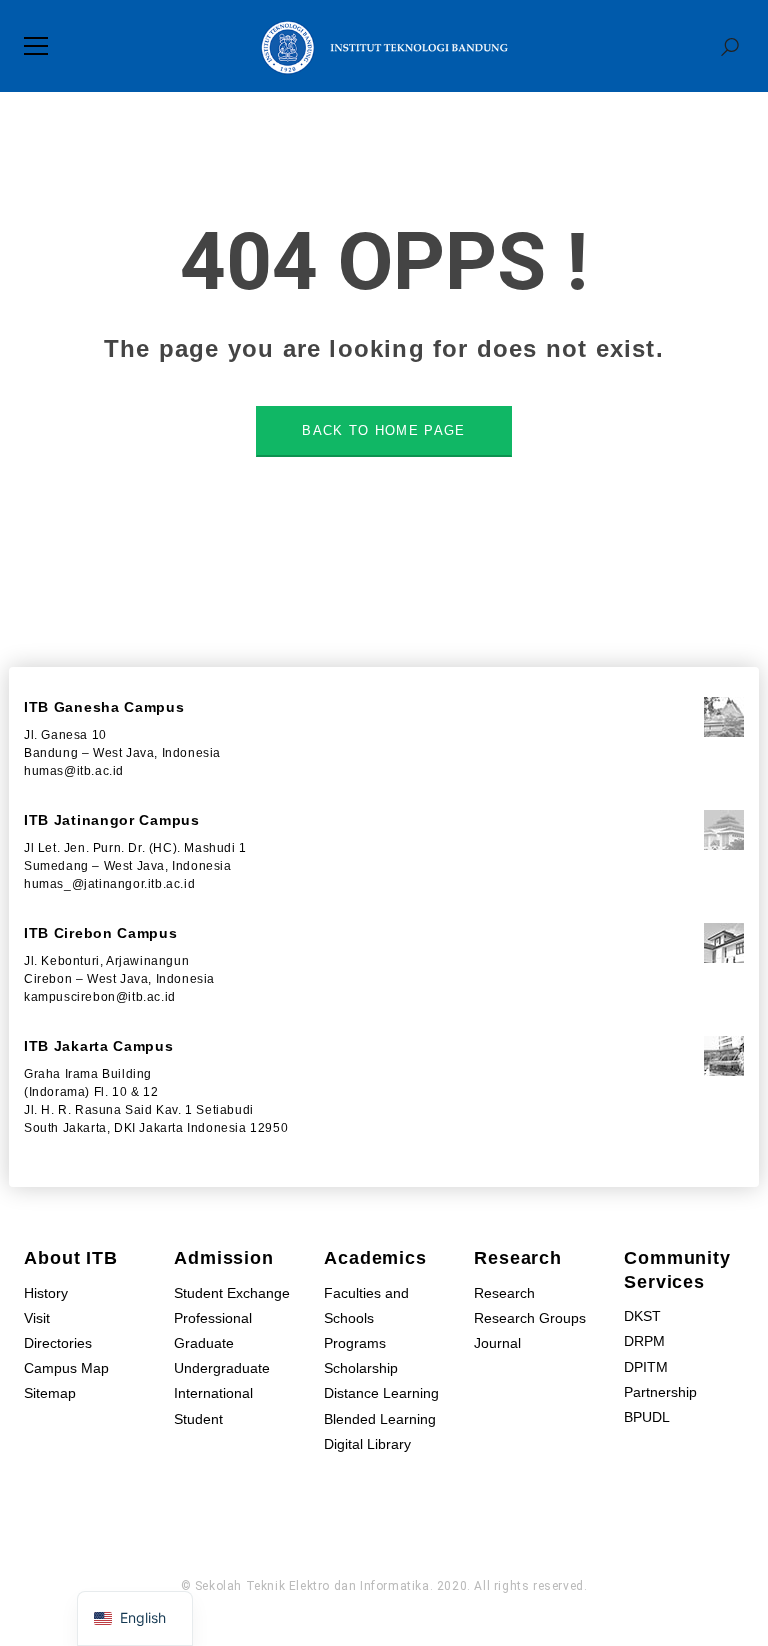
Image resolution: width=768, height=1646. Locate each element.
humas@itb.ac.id (74, 771)
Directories (58, 1343)
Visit (37, 1318)
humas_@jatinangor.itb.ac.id (109, 884)
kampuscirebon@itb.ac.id (100, 997)
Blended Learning (380, 1419)
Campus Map (66, 1368)
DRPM (644, 1341)
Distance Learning (381, 1393)
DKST (642, 1316)
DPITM (646, 1367)
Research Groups (530, 1318)
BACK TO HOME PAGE (383, 430)
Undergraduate (222, 1368)
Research (504, 1293)
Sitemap (50, 1393)
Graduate (204, 1343)
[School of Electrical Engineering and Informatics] (384, 45)
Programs (355, 1343)
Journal (497, 1343)
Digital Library (367, 1444)
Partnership (660, 1392)
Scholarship (361, 1368)
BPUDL (647, 1417)
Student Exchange (232, 1293)
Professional (213, 1318)
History (46, 1293)
